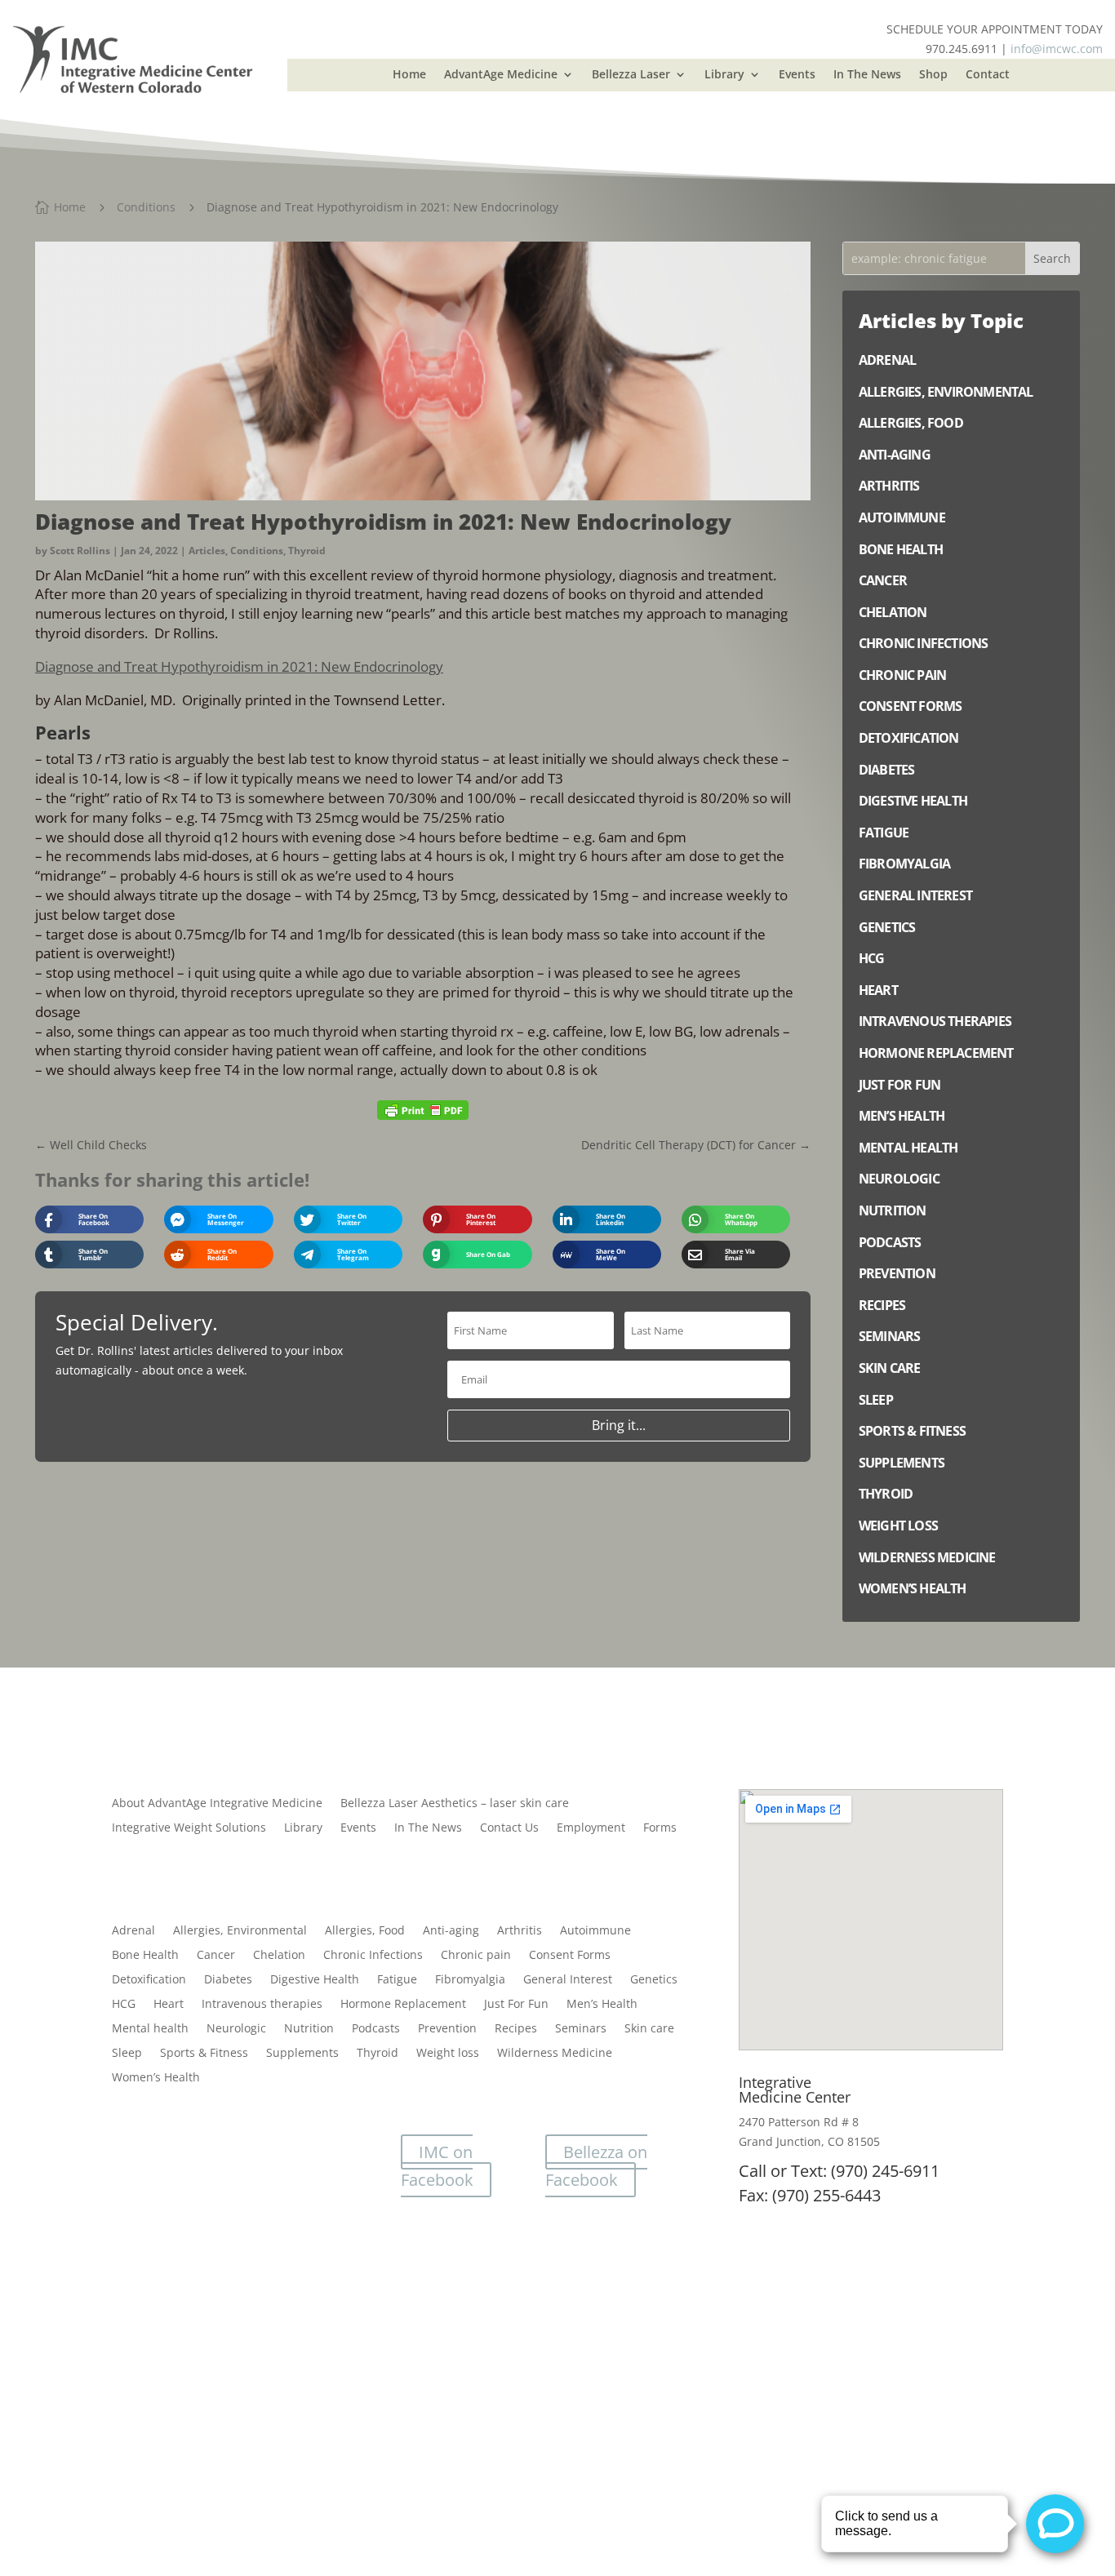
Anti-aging (451, 1931)
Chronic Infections (373, 1956)
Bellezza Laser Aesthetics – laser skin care (455, 1804)
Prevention (447, 2029)
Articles (207, 551)
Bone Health (145, 1956)
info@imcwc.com (1057, 49)
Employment (591, 1828)
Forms (660, 1828)
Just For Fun (516, 2005)
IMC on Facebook (437, 2166)
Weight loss (448, 2054)
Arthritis (520, 1931)
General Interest (568, 1980)
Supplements (302, 2054)
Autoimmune (595, 1931)
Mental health (150, 2029)
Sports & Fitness (204, 2054)
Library (724, 75)
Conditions (257, 551)
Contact (988, 75)
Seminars (581, 2029)
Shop (933, 75)
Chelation (279, 1956)
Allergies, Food (365, 1931)
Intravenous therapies (262, 2005)
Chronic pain (476, 1956)
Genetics (654, 1980)
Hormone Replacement (403, 2005)
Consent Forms (570, 1956)
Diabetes (228, 1980)
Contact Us (509, 1828)
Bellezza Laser (631, 75)
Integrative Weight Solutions (189, 1828)
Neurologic (236, 2029)
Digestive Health (315, 1980)
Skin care (649, 2029)
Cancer (216, 1956)
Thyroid (307, 551)
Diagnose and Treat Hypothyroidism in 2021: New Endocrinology (239, 666)
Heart (169, 2005)
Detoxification (149, 1980)
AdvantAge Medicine (501, 75)
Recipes (516, 2029)
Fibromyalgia (470, 1980)
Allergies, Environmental (240, 1931)
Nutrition (309, 2029)
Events (797, 75)
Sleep (127, 2054)
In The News (867, 75)
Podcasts (376, 2029)
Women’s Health (156, 2078)
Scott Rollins (80, 551)
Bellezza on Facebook (596, 2166)
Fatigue (397, 1980)
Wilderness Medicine (555, 2054)
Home (409, 75)
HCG (124, 2005)
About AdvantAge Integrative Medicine (217, 1804)
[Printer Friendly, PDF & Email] (423, 1110)
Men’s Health (602, 2005)
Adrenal (133, 1931)
